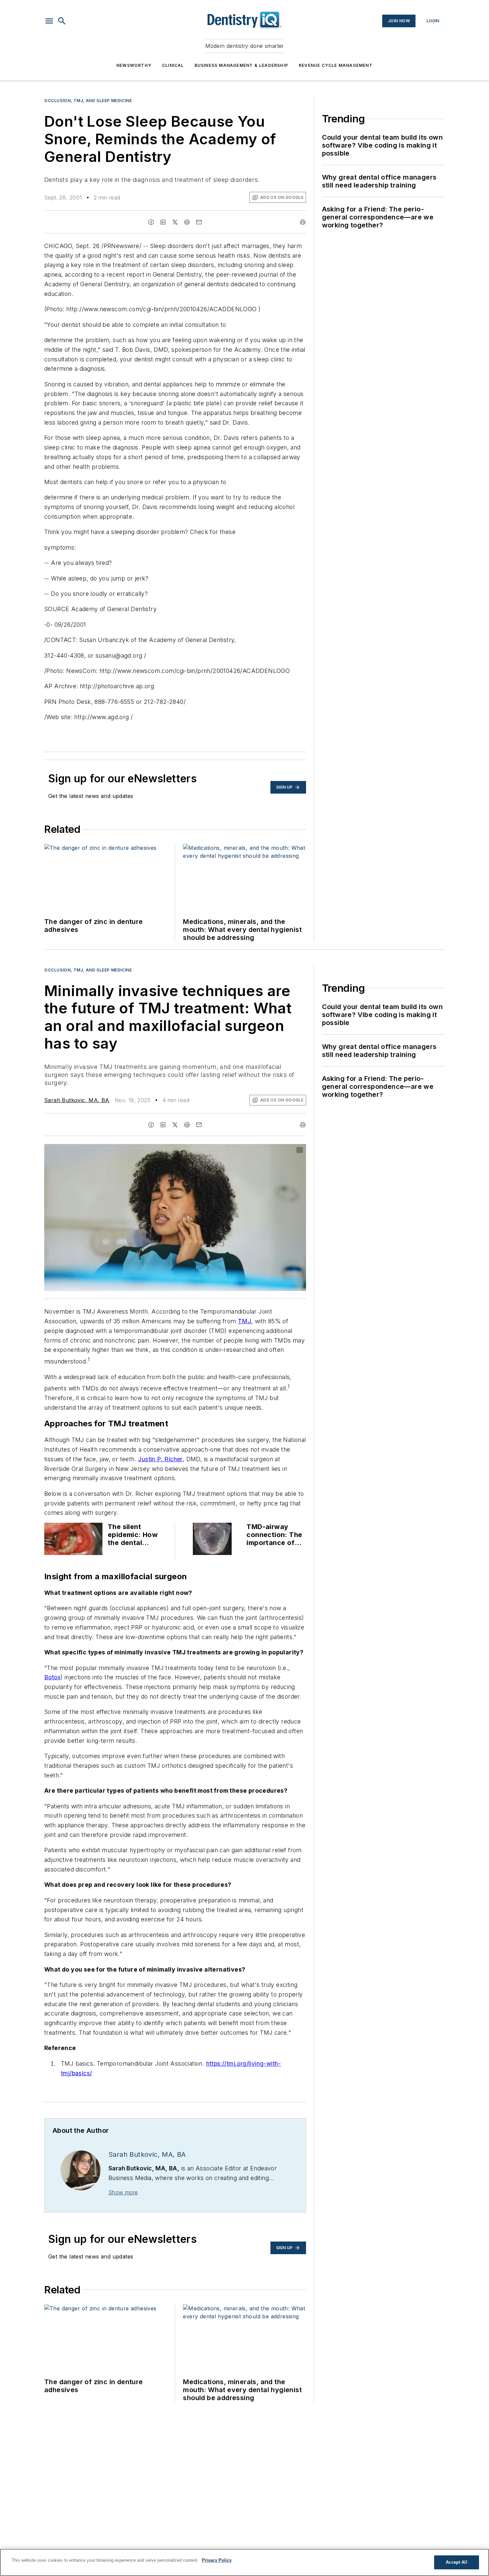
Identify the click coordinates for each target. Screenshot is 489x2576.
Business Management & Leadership (241, 65)
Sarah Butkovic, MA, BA (77, 1100)
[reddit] (187, 222)
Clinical (173, 65)
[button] (49, 21)
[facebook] (151, 222)
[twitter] (175, 222)
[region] (244, 2562)
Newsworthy (134, 65)
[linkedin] (163, 222)
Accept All (456, 2562)
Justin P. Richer (160, 1459)
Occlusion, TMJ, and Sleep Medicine (88, 101)
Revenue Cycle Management (336, 65)
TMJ (244, 1321)
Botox (52, 1677)
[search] (62, 21)
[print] (303, 222)
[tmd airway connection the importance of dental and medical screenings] (212, 1539)
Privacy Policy (217, 2560)
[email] (199, 222)
